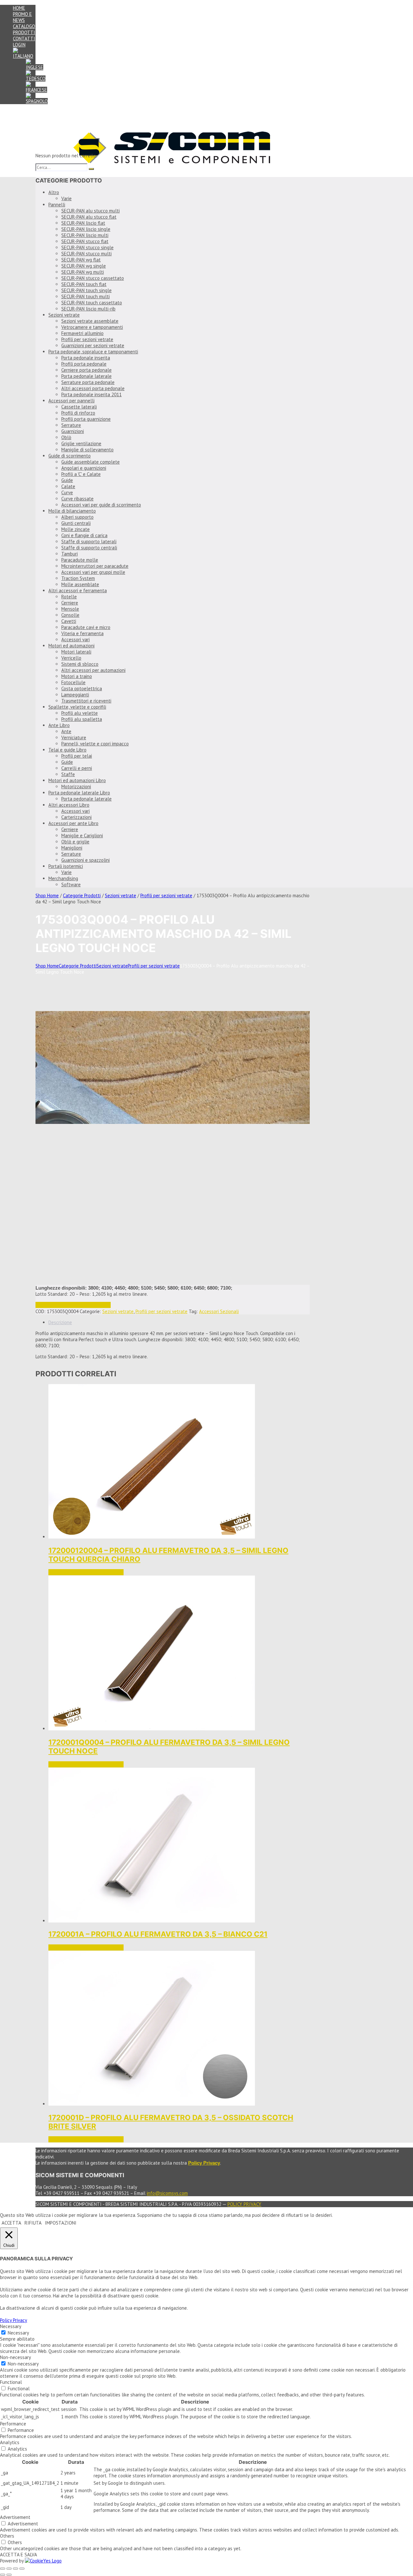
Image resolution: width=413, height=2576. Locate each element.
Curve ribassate (77, 499)
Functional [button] (11, 2382)
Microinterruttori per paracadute (95, 566)
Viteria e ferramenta (82, 633)
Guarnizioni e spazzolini (86, 860)
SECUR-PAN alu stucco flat (89, 217)
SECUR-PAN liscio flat (83, 223)
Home (19, 8)
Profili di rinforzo (78, 413)
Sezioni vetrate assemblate (90, 321)
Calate (68, 486)
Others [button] (7, 2536)
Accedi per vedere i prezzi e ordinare (73, 1305)
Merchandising (63, 878)
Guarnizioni (73, 431)
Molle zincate (76, 529)
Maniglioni (72, 848)
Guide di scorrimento (70, 456)
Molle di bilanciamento (72, 511)
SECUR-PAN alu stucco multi (91, 211)
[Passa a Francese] (36, 90)
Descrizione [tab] (60, 1322)
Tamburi (70, 554)
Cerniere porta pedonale (86, 370)
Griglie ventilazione (81, 443)
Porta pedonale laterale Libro (79, 793)
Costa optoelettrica (82, 688)
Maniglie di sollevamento (87, 450)
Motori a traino (77, 676)
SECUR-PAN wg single (84, 266)
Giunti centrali (76, 523)
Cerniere (70, 603)
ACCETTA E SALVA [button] (19, 2555)
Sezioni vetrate (64, 315)
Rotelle (69, 597)
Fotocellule (73, 682)
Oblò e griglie (75, 842)
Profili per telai (77, 756)
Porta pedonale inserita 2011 (91, 394)
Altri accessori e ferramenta (78, 590)
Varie (66, 198)
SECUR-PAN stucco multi (86, 254)
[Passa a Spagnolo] (37, 101)
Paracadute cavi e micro (86, 627)
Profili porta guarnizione (86, 419)
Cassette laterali (79, 407)
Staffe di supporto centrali (89, 548)
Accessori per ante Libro (73, 823)
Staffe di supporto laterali (89, 541)
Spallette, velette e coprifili (77, 707)
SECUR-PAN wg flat (81, 260)
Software (71, 885)
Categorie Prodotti (82, 895)
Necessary (18, 2333)
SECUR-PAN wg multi (83, 272)
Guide (67, 480)
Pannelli (57, 205)
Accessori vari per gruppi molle (93, 572)
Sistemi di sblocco (80, 664)
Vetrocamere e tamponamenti (92, 327)
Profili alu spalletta (82, 719)
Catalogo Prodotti (24, 29)
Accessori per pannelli (71, 401)
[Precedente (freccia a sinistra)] (3, 2575)
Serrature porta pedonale (88, 382)
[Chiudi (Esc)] (22, 2569)
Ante (66, 731)
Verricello (71, 658)
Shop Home (47, 895)
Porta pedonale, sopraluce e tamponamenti (93, 352)
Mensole (70, 609)
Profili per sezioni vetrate (87, 339)
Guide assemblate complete (91, 462)
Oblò (66, 437)
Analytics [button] (10, 2442)
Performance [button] (13, 2424)
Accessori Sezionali (219, 1311)
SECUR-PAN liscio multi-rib (88, 309)
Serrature (71, 425)
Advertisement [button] (15, 2517)
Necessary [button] (11, 2326)
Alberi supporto (77, 517)
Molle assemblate (80, 584)
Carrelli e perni (77, 768)
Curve (67, 492)
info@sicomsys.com (167, 2193)
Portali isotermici (66, 866)
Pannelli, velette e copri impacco (95, 744)
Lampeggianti (75, 695)
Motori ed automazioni (71, 646)
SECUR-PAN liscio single (86, 229)
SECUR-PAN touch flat (84, 284)
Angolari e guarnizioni (84, 468)
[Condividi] (15, 2569)
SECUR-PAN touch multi (86, 296)
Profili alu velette (80, 713)
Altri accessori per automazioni (93, 670)
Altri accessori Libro (69, 805)
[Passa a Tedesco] (36, 79)
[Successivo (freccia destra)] (9, 2575)
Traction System (78, 578)
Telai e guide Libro (67, 750)
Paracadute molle (80, 560)
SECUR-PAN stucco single (87, 247)
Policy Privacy (244, 2204)
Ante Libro (59, 725)
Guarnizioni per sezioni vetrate (93, 345)
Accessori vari (76, 639)
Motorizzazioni (76, 787)
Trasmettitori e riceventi (86, 701)
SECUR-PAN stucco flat (85, 241)
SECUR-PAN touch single (86, 290)
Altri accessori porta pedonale (93, 388)
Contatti (24, 39)
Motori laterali (76, 652)
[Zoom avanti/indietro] (3, 2569)
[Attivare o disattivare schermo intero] (9, 2569)
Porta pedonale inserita (86, 358)
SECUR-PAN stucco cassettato (93, 278)
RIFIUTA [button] (33, 2223)
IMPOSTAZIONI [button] (61, 2223)
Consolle (70, 615)
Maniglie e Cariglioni (82, 836)
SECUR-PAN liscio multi (85, 235)
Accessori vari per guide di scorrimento (101, 505)
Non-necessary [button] (15, 2357)
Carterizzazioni (76, 817)
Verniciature (74, 737)
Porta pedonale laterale (86, 376)
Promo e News (22, 17)
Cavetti (69, 621)
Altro (54, 192)
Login (19, 45)
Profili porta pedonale (84, 364)
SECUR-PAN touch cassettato (92, 303)
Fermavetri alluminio (82, 333)
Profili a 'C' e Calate (81, 474)
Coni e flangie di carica (84, 535)
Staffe (68, 774)
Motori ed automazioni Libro (77, 780)
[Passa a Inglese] (35, 67)
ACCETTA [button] (11, 2223)
